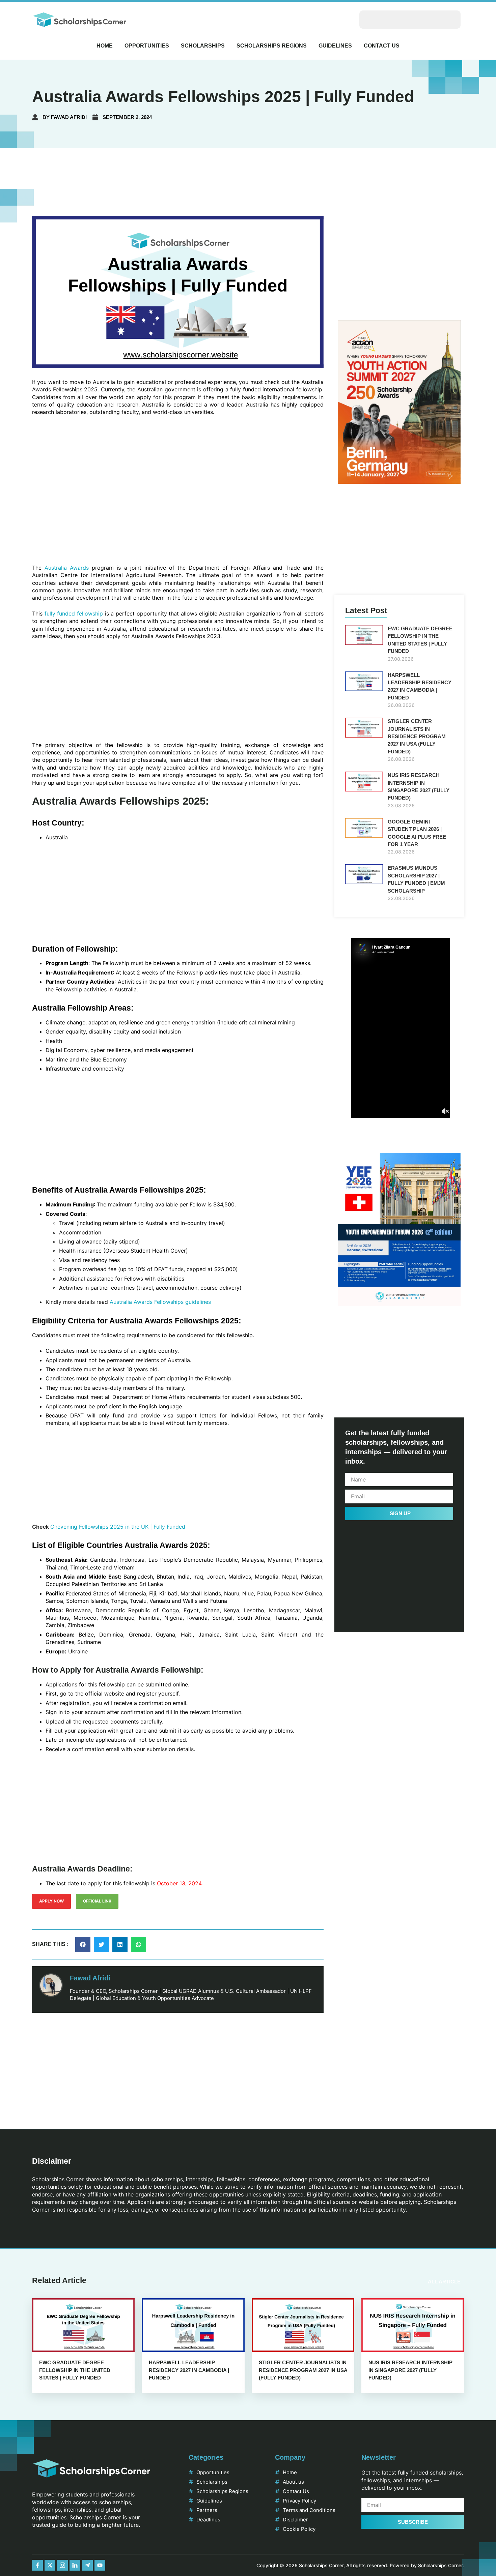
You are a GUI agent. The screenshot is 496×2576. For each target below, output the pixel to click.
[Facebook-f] (37, 2565)
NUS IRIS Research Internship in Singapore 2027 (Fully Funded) (410, 2370)
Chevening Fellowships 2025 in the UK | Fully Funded (118, 1527)
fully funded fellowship (73, 613)
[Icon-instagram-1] (62, 2565)
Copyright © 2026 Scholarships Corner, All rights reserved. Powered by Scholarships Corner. (360, 2565)
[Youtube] (100, 2565)
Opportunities (147, 46)
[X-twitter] (50, 2565)
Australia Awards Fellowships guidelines (160, 1302)
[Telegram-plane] (87, 2565)
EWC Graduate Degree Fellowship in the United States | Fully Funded (75, 2370)
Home (105, 46)
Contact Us (382, 46)
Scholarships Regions (272, 46)
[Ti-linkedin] (75, 2565)
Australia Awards (65, 568)
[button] (83, 1944)
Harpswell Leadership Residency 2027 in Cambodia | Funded (189, 2370)
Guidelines (335, 46)
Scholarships (203, 46)
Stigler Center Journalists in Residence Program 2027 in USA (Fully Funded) (417, 736)
